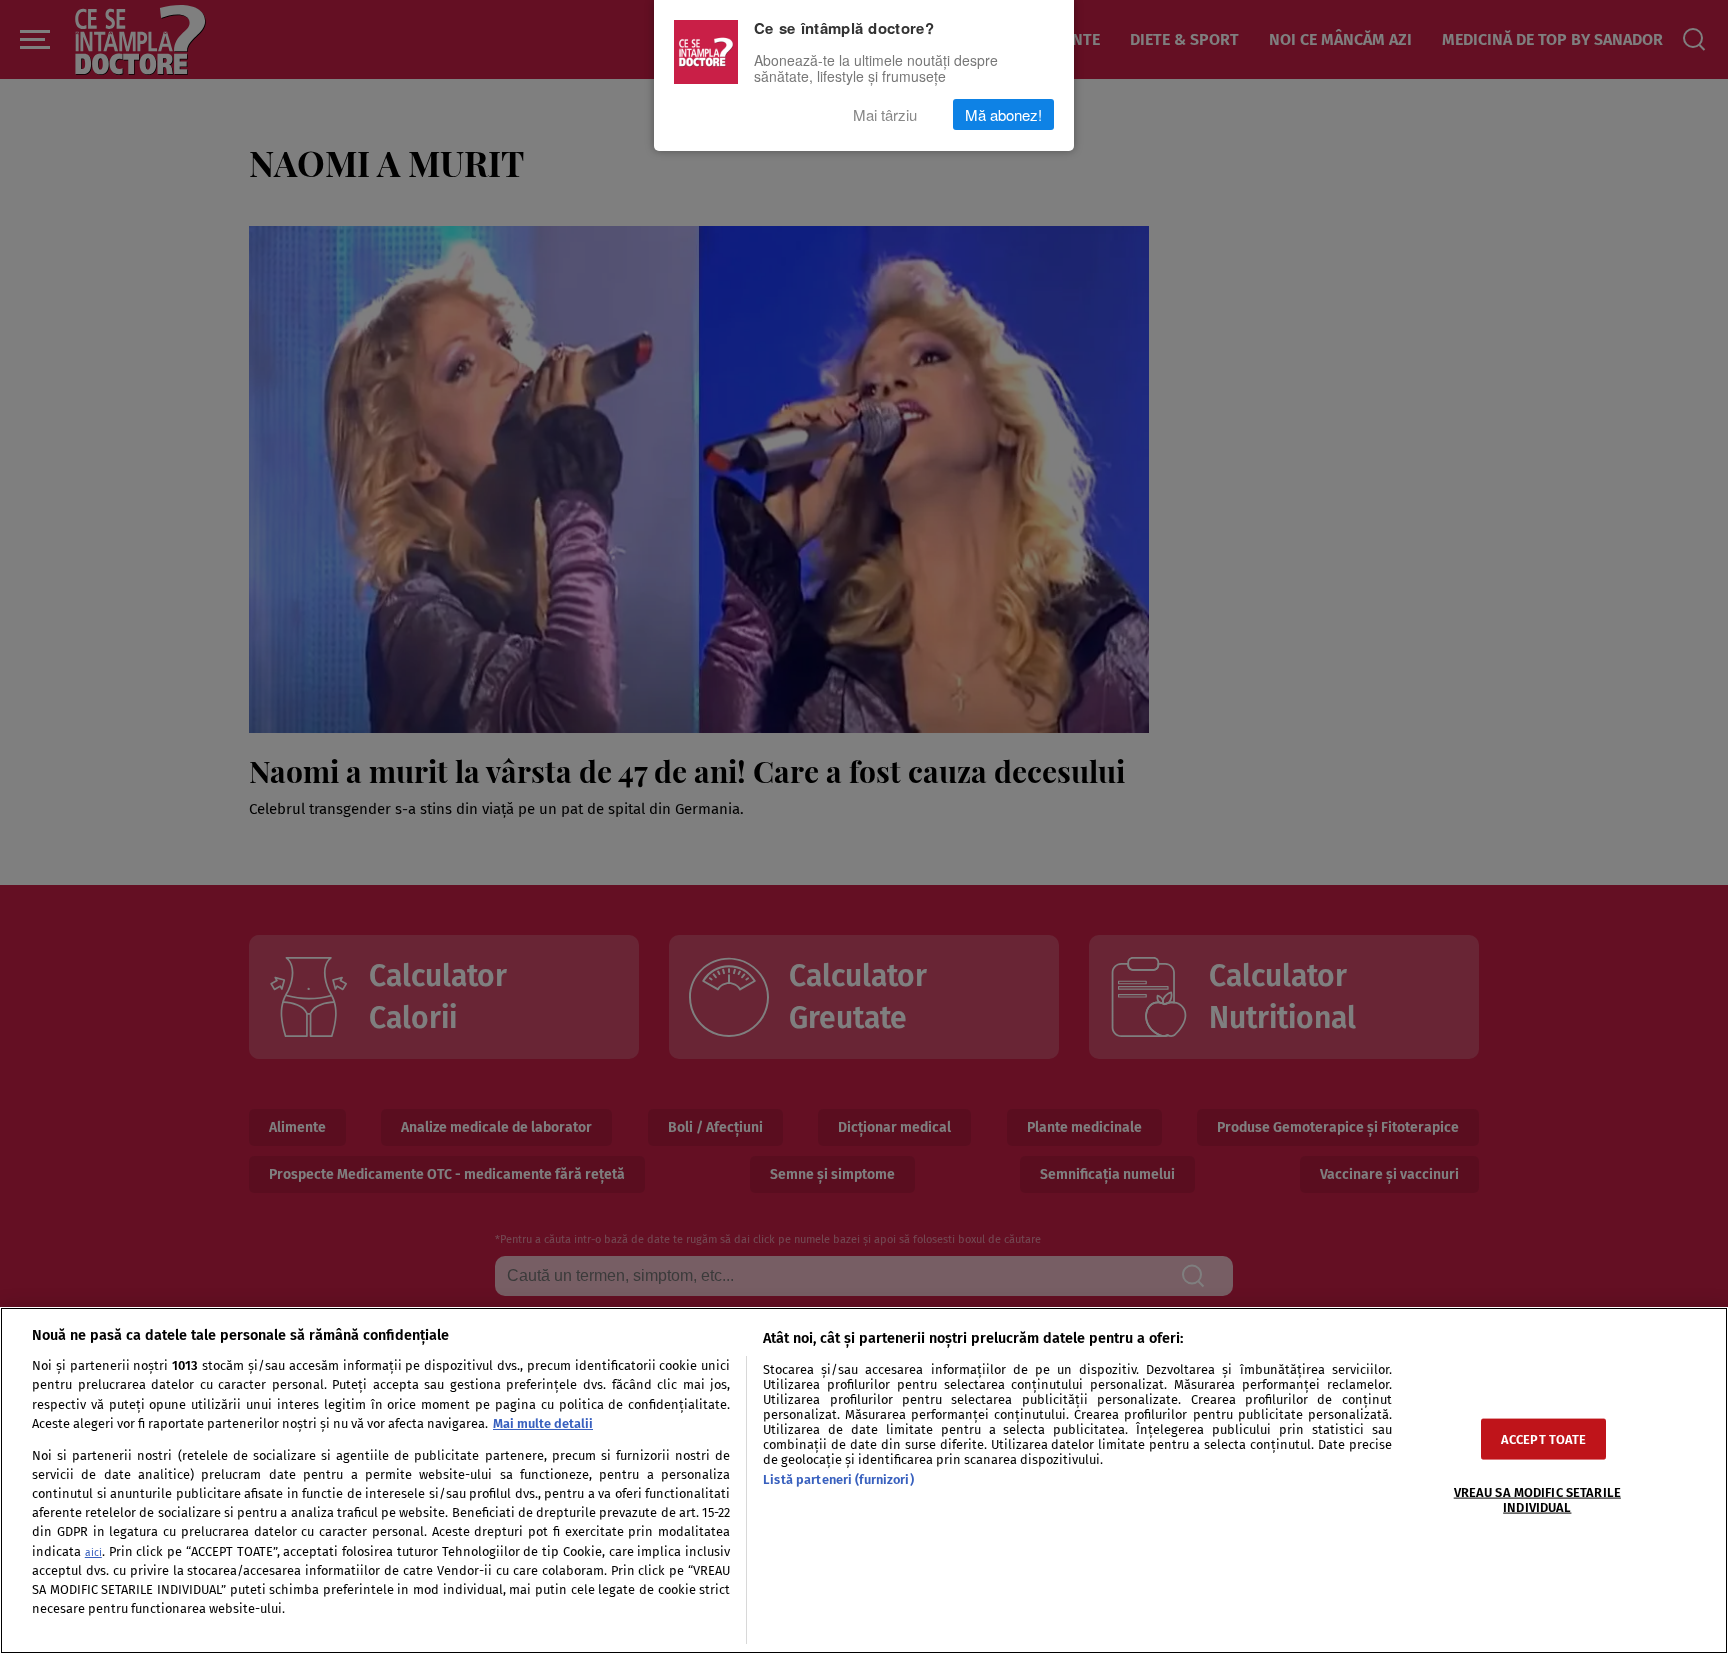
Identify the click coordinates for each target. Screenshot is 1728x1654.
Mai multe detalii (543, 1423)
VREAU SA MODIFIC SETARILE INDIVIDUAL (1537, 1499)
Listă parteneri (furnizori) (838, 1479)
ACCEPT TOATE (1544, 1438)
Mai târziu (885, 114)
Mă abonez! (1003, 114)
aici (93, 1552)
